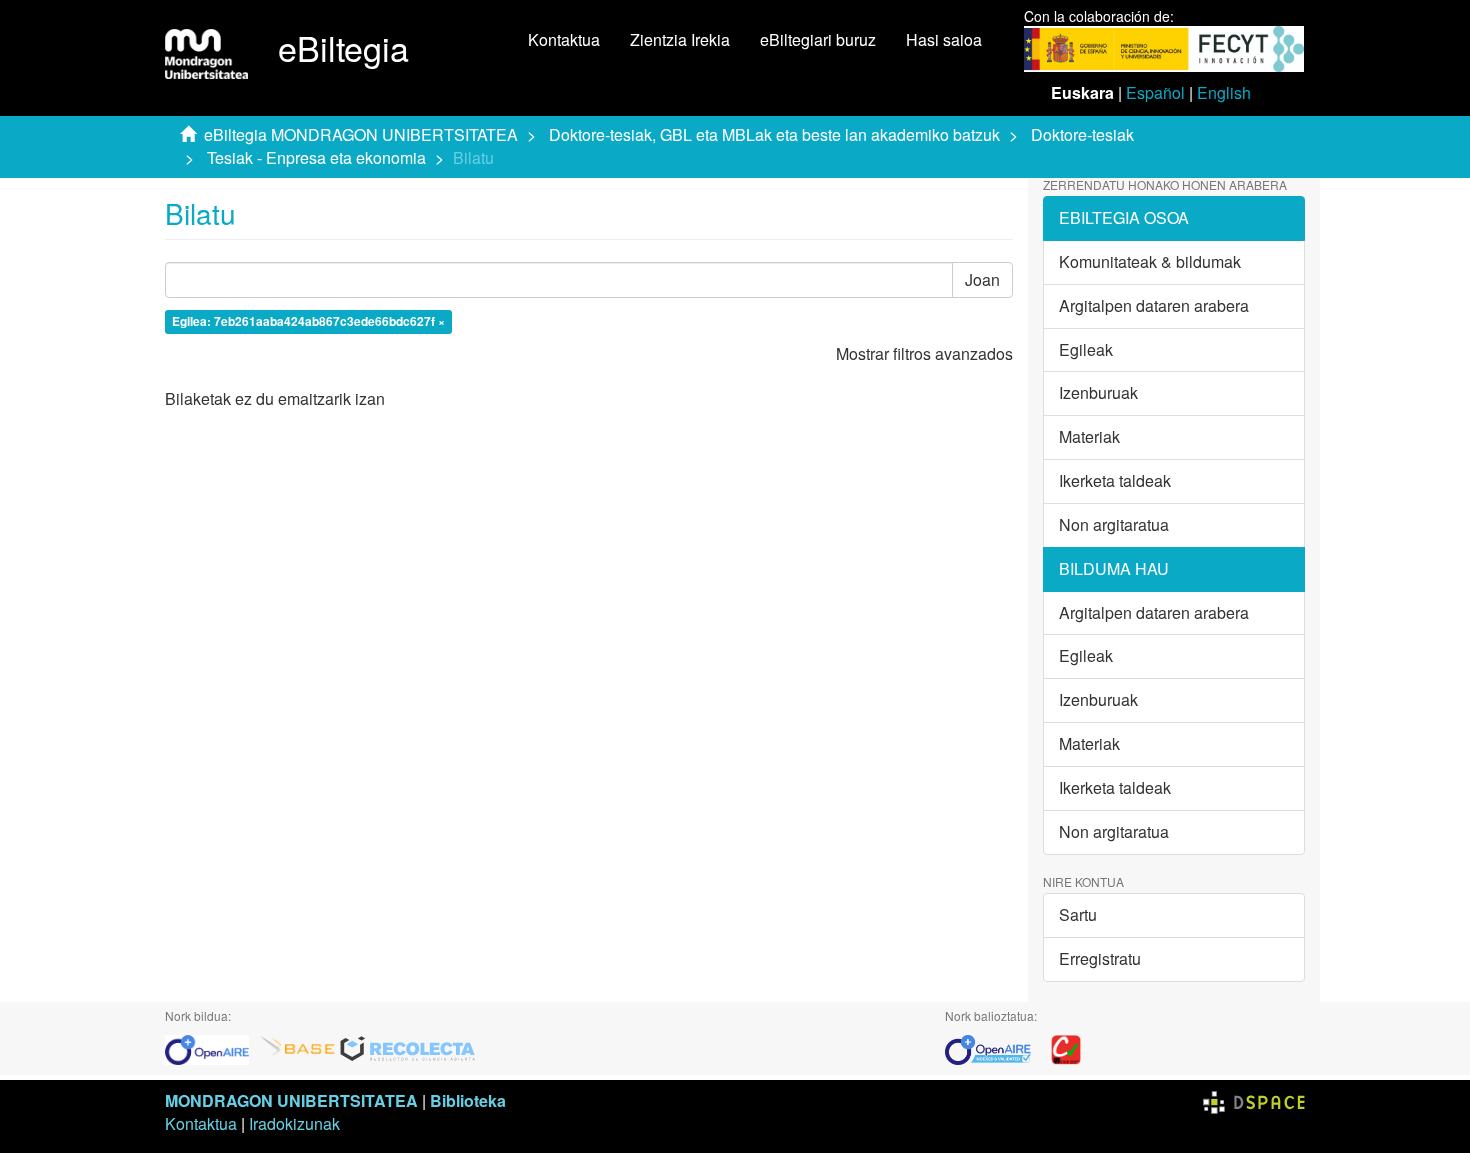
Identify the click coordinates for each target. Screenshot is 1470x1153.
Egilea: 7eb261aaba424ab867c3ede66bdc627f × (308, 321)
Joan (982, 279)
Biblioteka (468, 1100)
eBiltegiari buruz (818, 39)
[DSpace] (1254, 1100)
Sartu (1078, 914)
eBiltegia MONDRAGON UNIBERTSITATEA (361, 134)
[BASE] (298, 1047)
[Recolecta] (408, 1047)
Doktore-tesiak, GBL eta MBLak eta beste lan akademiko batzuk (774, 134)
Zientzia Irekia (680, 39)
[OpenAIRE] (212, 1047)
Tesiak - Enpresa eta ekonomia (316, 157)
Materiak (1089, 436)
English (1224, 92)
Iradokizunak (294, 1123)
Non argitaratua (1114, 524)
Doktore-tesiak (1082, 134)
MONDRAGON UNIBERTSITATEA (291, 1100)
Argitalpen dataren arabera (1154, 305)
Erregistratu (1100, 958)
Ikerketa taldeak (1115, 480)
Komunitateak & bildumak (1150, 261)
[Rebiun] (1066, 1047)
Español (1155, 92)
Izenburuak (1098, 392)
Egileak (1086, 349)
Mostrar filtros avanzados (924, 353)
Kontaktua (564, 39)
